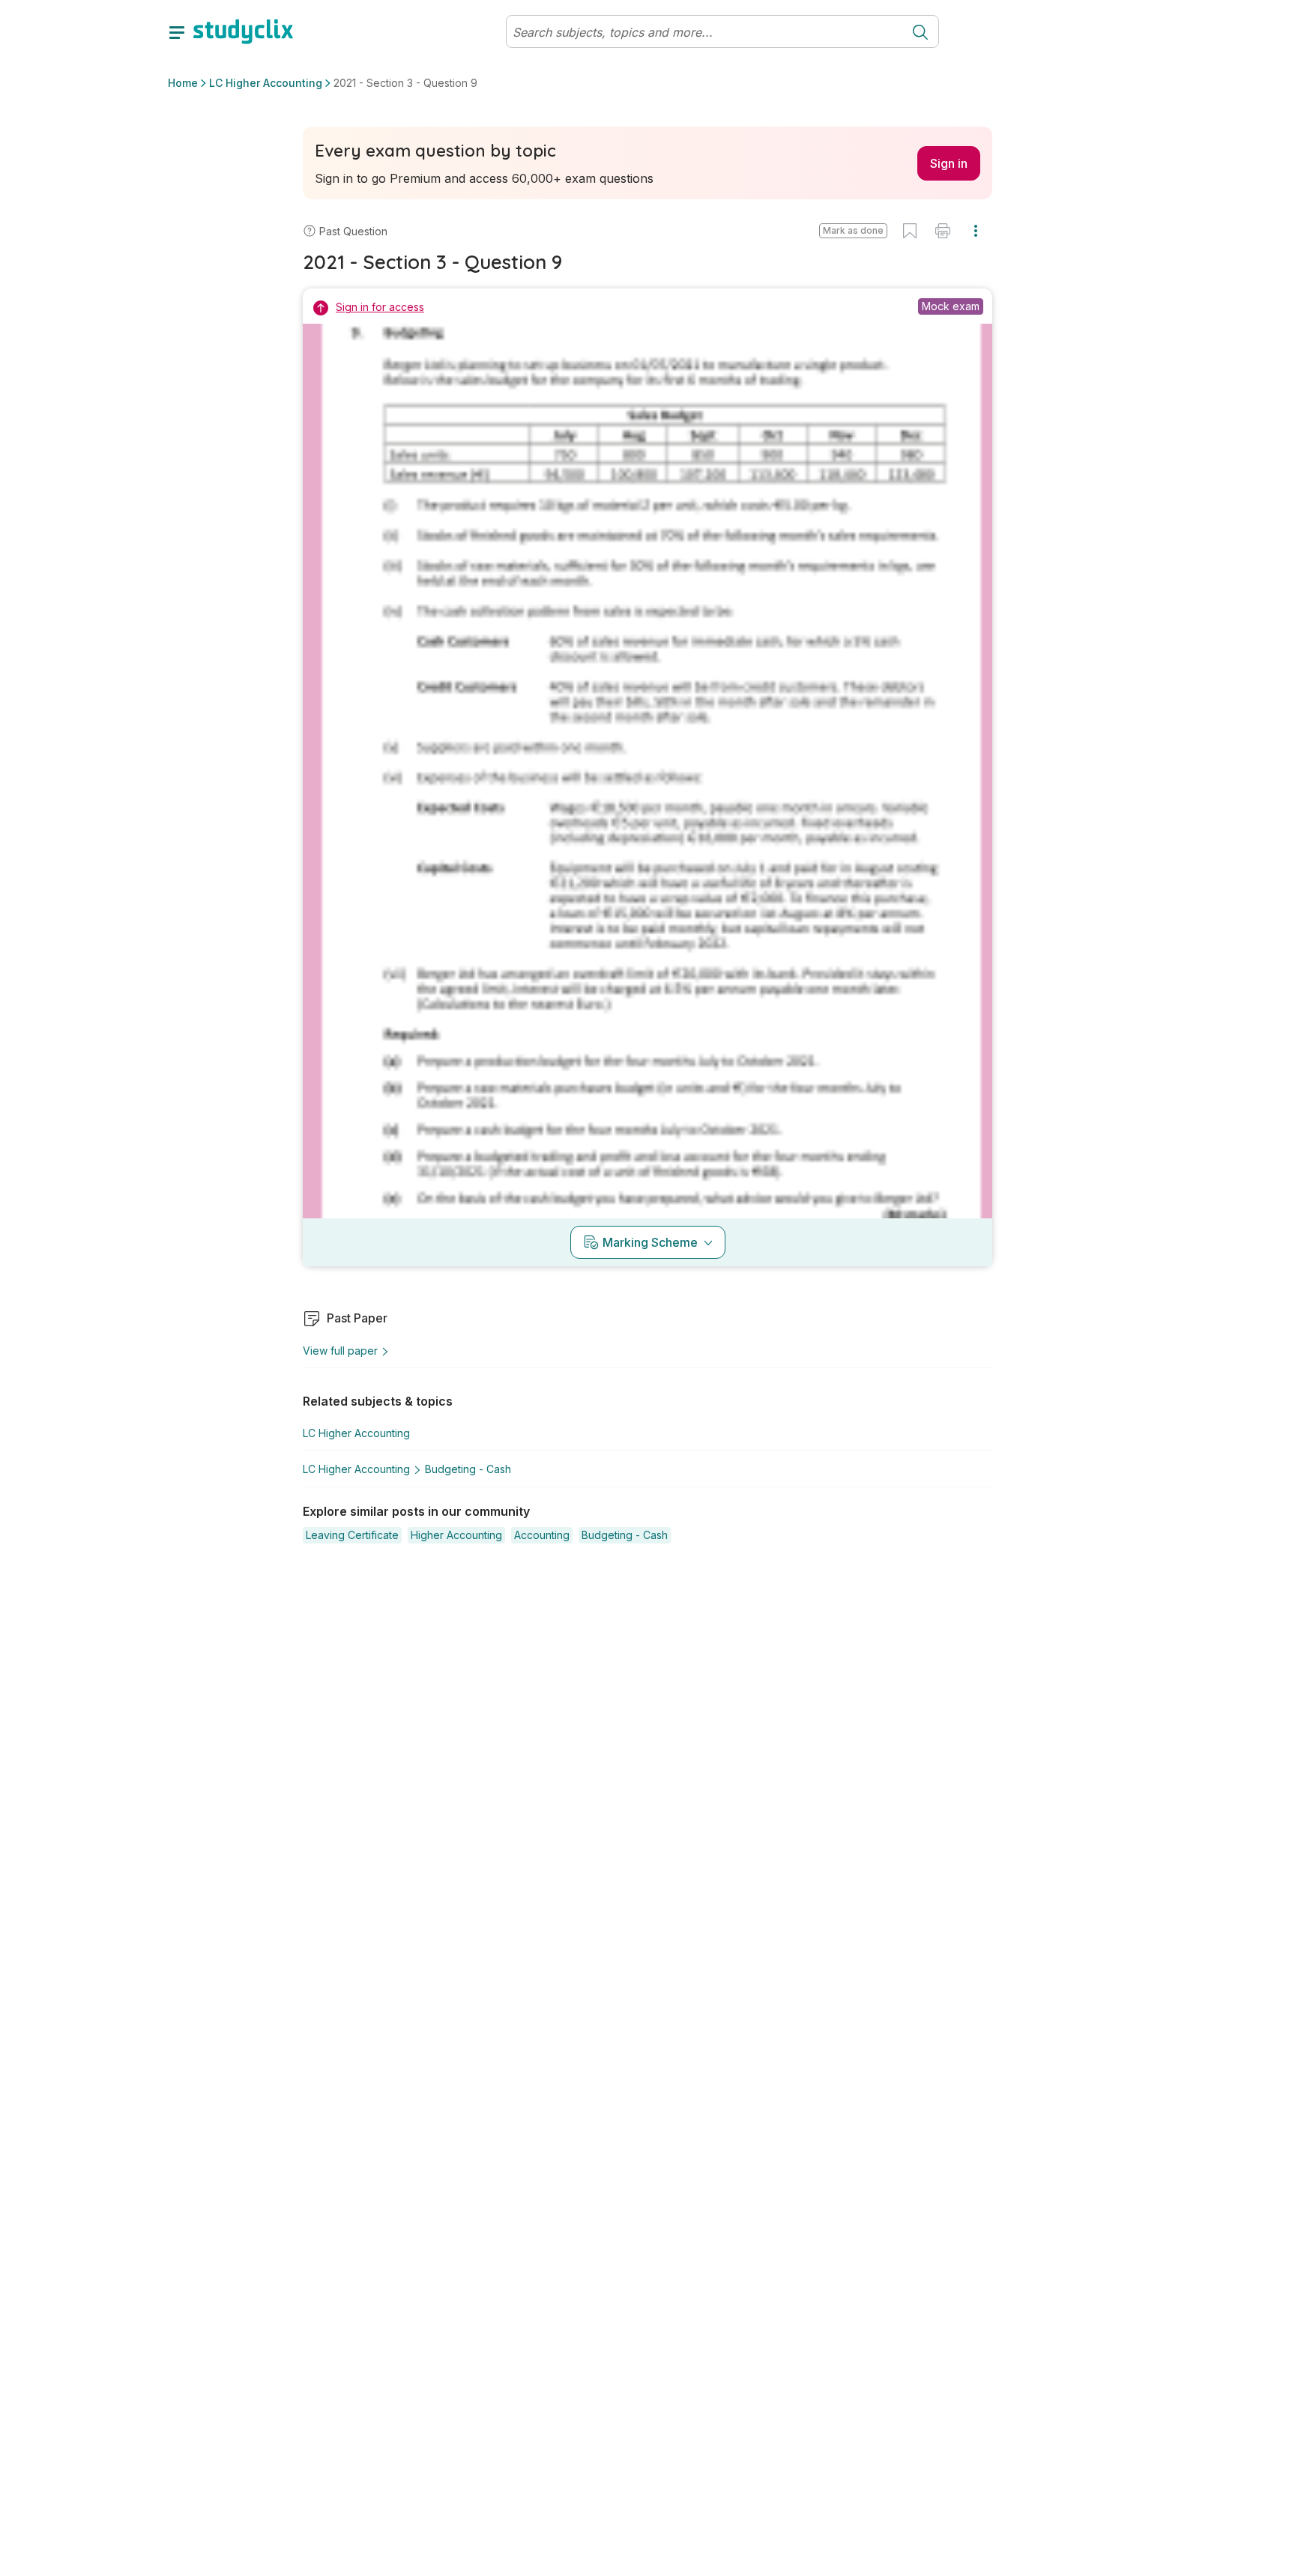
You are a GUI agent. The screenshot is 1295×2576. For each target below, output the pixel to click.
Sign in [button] (949, 163)
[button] (853, 231)
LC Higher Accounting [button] (266, 83)
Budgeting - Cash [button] (468, 1469)
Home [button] (183, 83)
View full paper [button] (340, 1351)
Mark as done (853, 230)
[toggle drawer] (177, 31)
